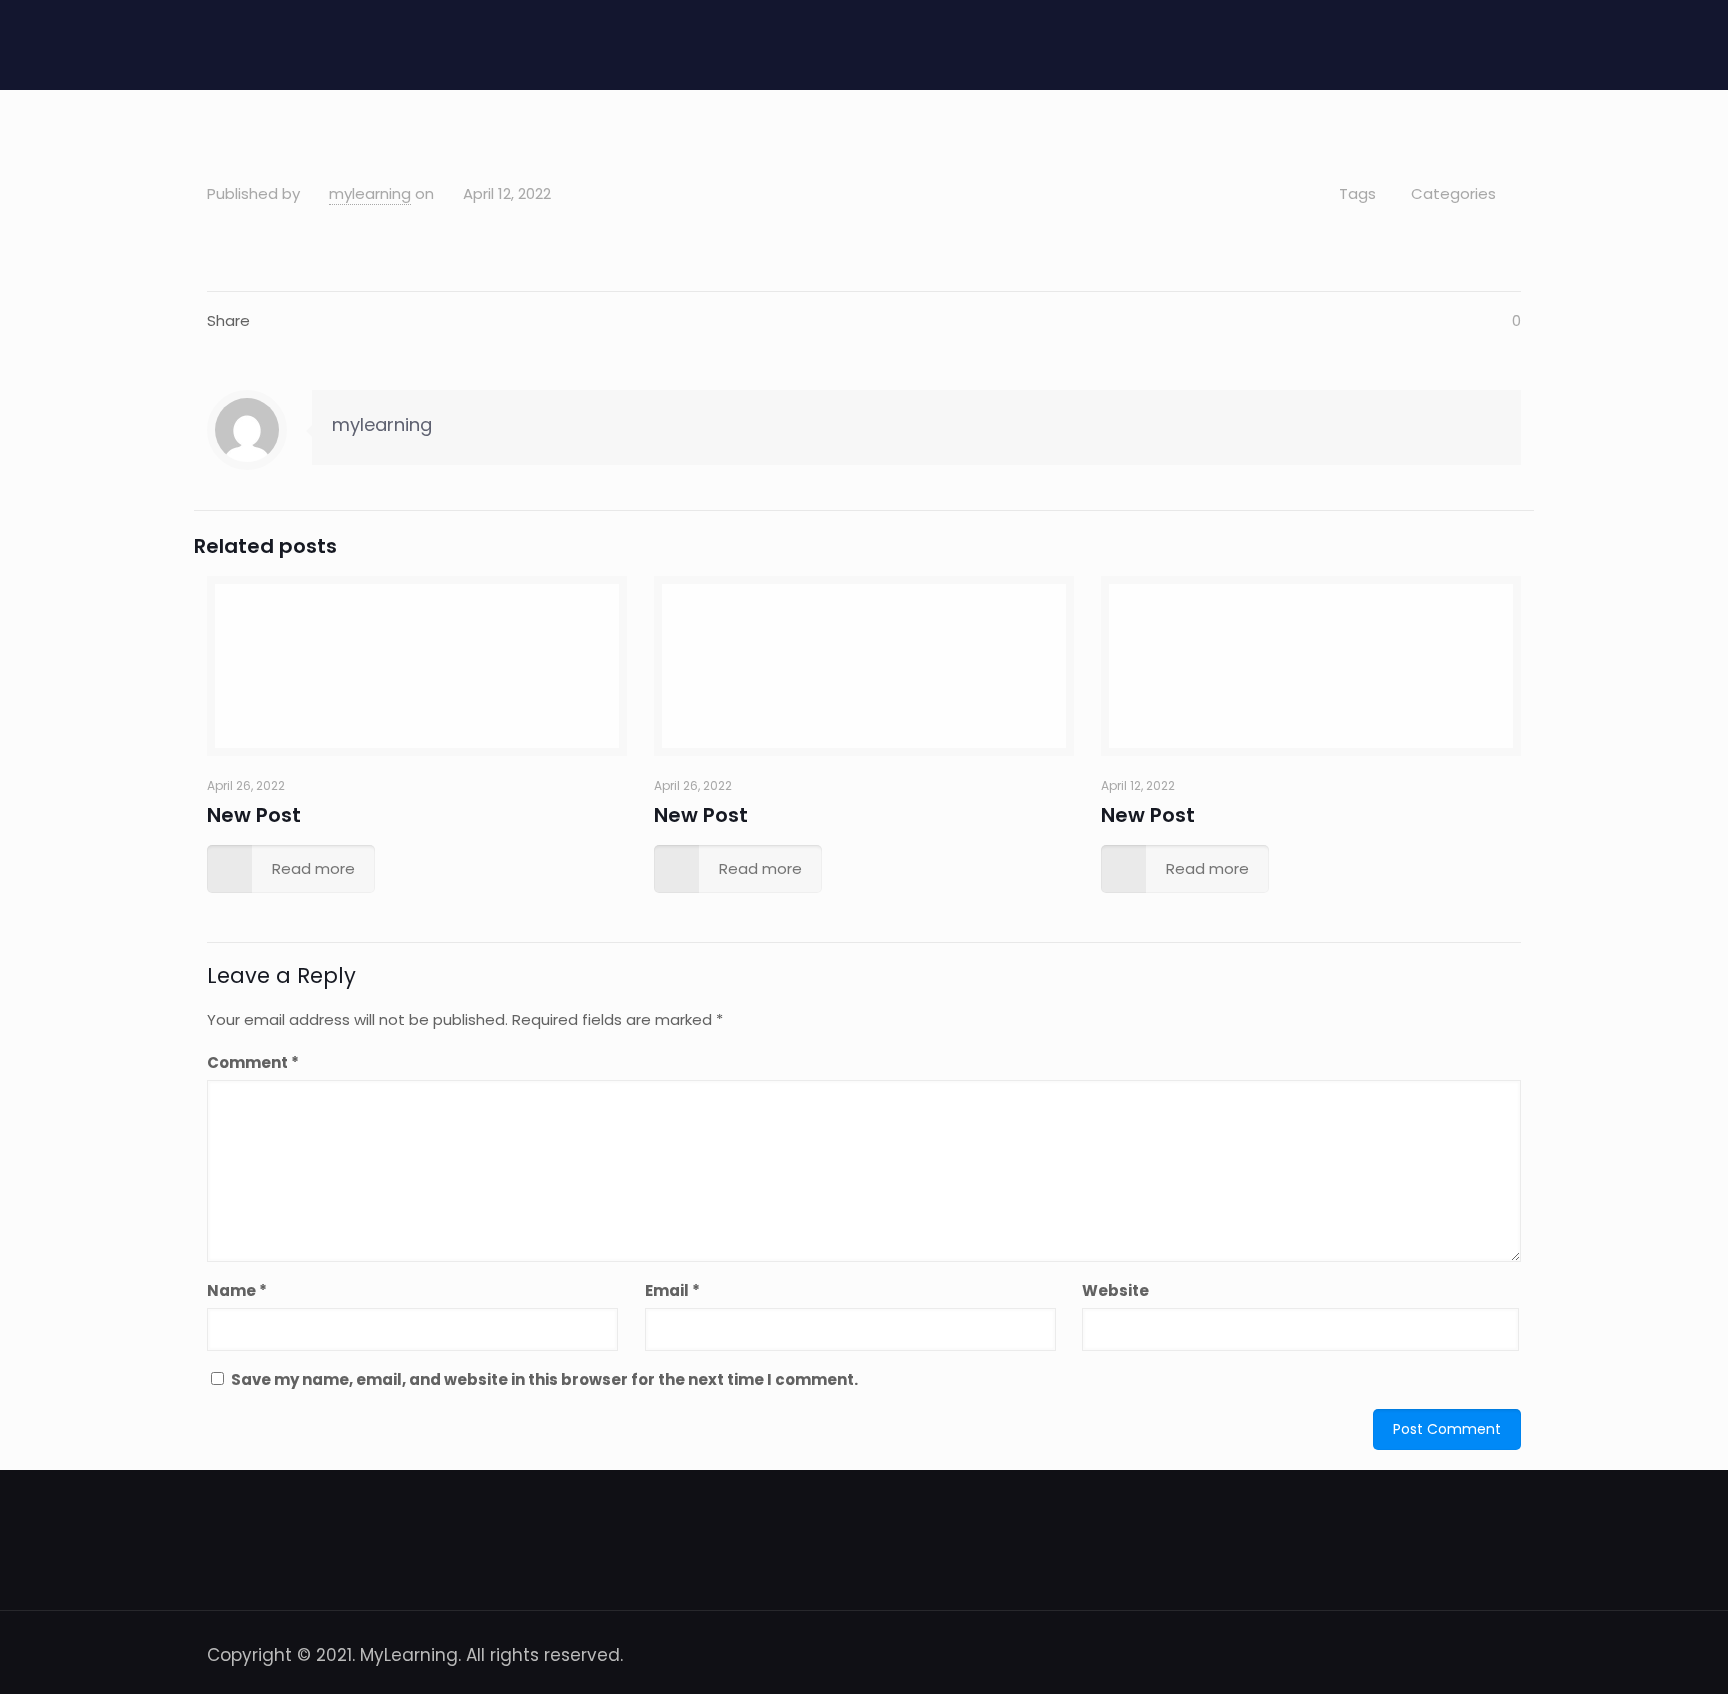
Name (237, 1290)
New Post (254, 815)
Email (672, 1290)
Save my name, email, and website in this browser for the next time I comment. (544, 1379)
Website (1115, 1290)
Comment (253, 1062)
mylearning (370, 193)
